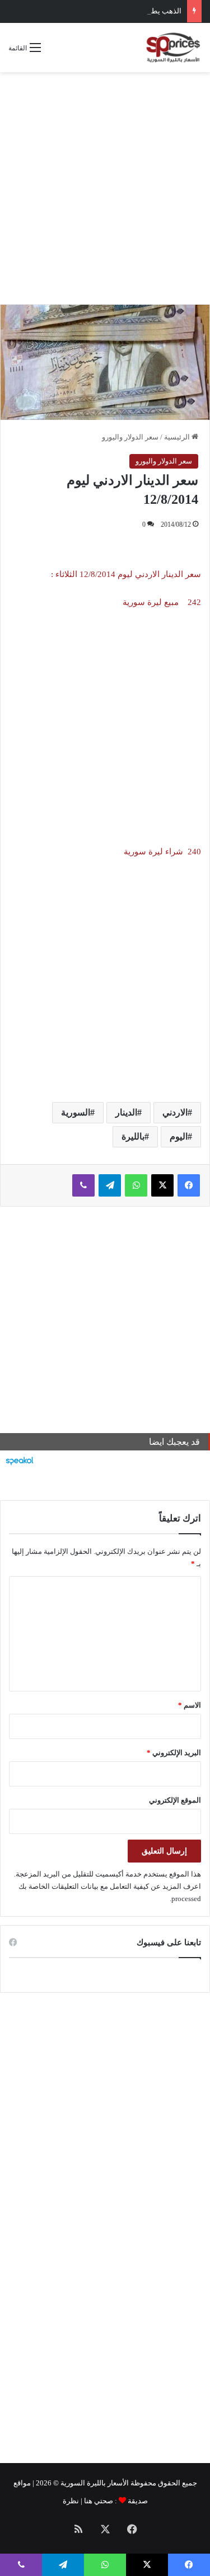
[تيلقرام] (110, 1185)
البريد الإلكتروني (174, 1753)
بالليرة (133, 1136)
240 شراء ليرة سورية (161, 852)
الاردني (175, 1112)
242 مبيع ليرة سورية (161, 602)
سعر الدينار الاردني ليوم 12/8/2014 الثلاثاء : (126, 574)
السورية (76, 1112)
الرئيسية (178, 437)
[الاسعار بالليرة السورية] (172, 48)
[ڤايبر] (83, 1185)
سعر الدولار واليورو (130, 437)
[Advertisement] (105, 188)
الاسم (190, 1705)
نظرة (71, 2501)
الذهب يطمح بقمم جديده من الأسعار (126, 11)
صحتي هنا (99, 2501)
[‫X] (162, 1185)
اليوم (179, 1136)
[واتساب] (136, 1185)
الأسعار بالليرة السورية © (91, 2483)
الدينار (126, 1112)
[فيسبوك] (189, 1185)
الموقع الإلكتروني (175, 1800)
